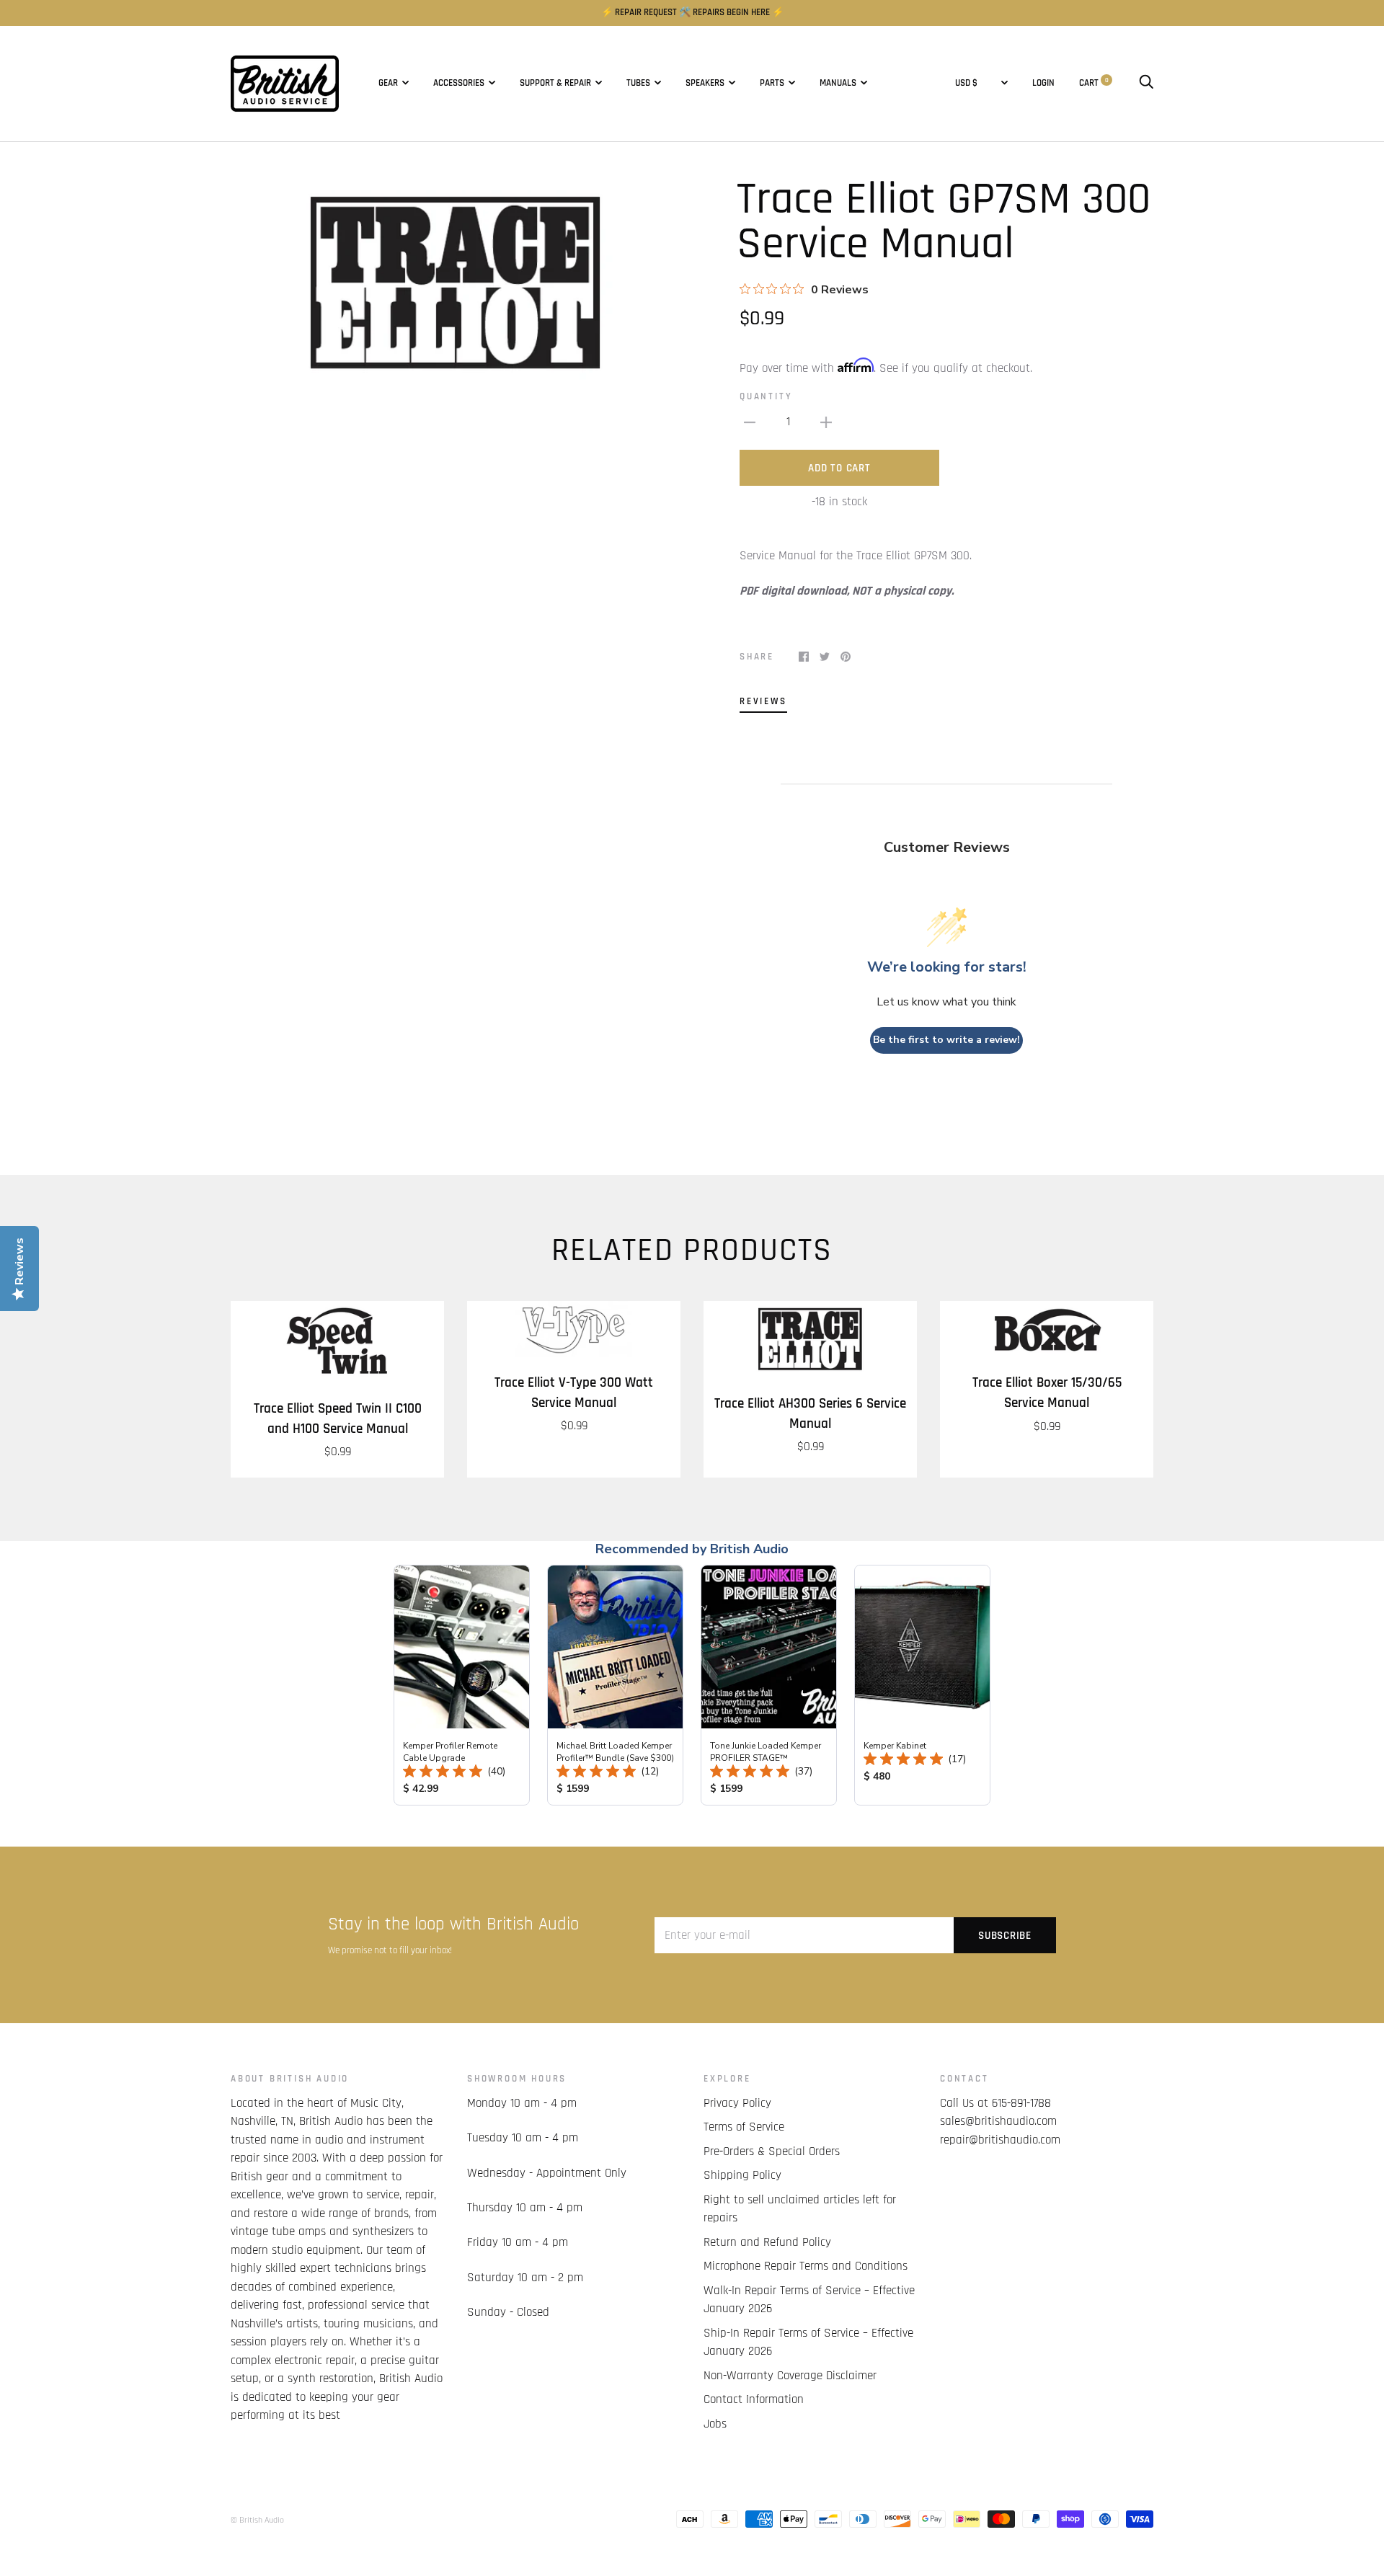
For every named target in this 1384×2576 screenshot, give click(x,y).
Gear (388, 83)
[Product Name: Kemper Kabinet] (922, 1685)
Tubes (638, 83)
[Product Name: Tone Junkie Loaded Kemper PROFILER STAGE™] (769, 1685)
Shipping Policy (742, 2175)
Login (1043, 83)
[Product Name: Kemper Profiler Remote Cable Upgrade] (462, 1685)
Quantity (766, 397)
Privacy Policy (737, 2103)
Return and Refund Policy (767, 2242)
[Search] (1146, 83)
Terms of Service (744, 2127)
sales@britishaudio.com (998, 2121)
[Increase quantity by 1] (826, 422)
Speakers (705, 83)
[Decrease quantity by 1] (750, 422)
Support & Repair (555, 83)
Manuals (838, 83)
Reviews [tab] (763, 702)
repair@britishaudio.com (1000, 2140)
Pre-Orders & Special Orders (772, 2151)
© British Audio (257, 2520)
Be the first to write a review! (946, 1040)
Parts (772, 83)
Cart (1094, 83)
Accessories (459, 83)
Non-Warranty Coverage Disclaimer (790, 2376)
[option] (456, 284)
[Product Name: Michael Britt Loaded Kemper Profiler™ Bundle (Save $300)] (615, 1685)
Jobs (715, 2424)
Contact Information (754, 2399)
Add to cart (839, 468)
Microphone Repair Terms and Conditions (806, 2266)
